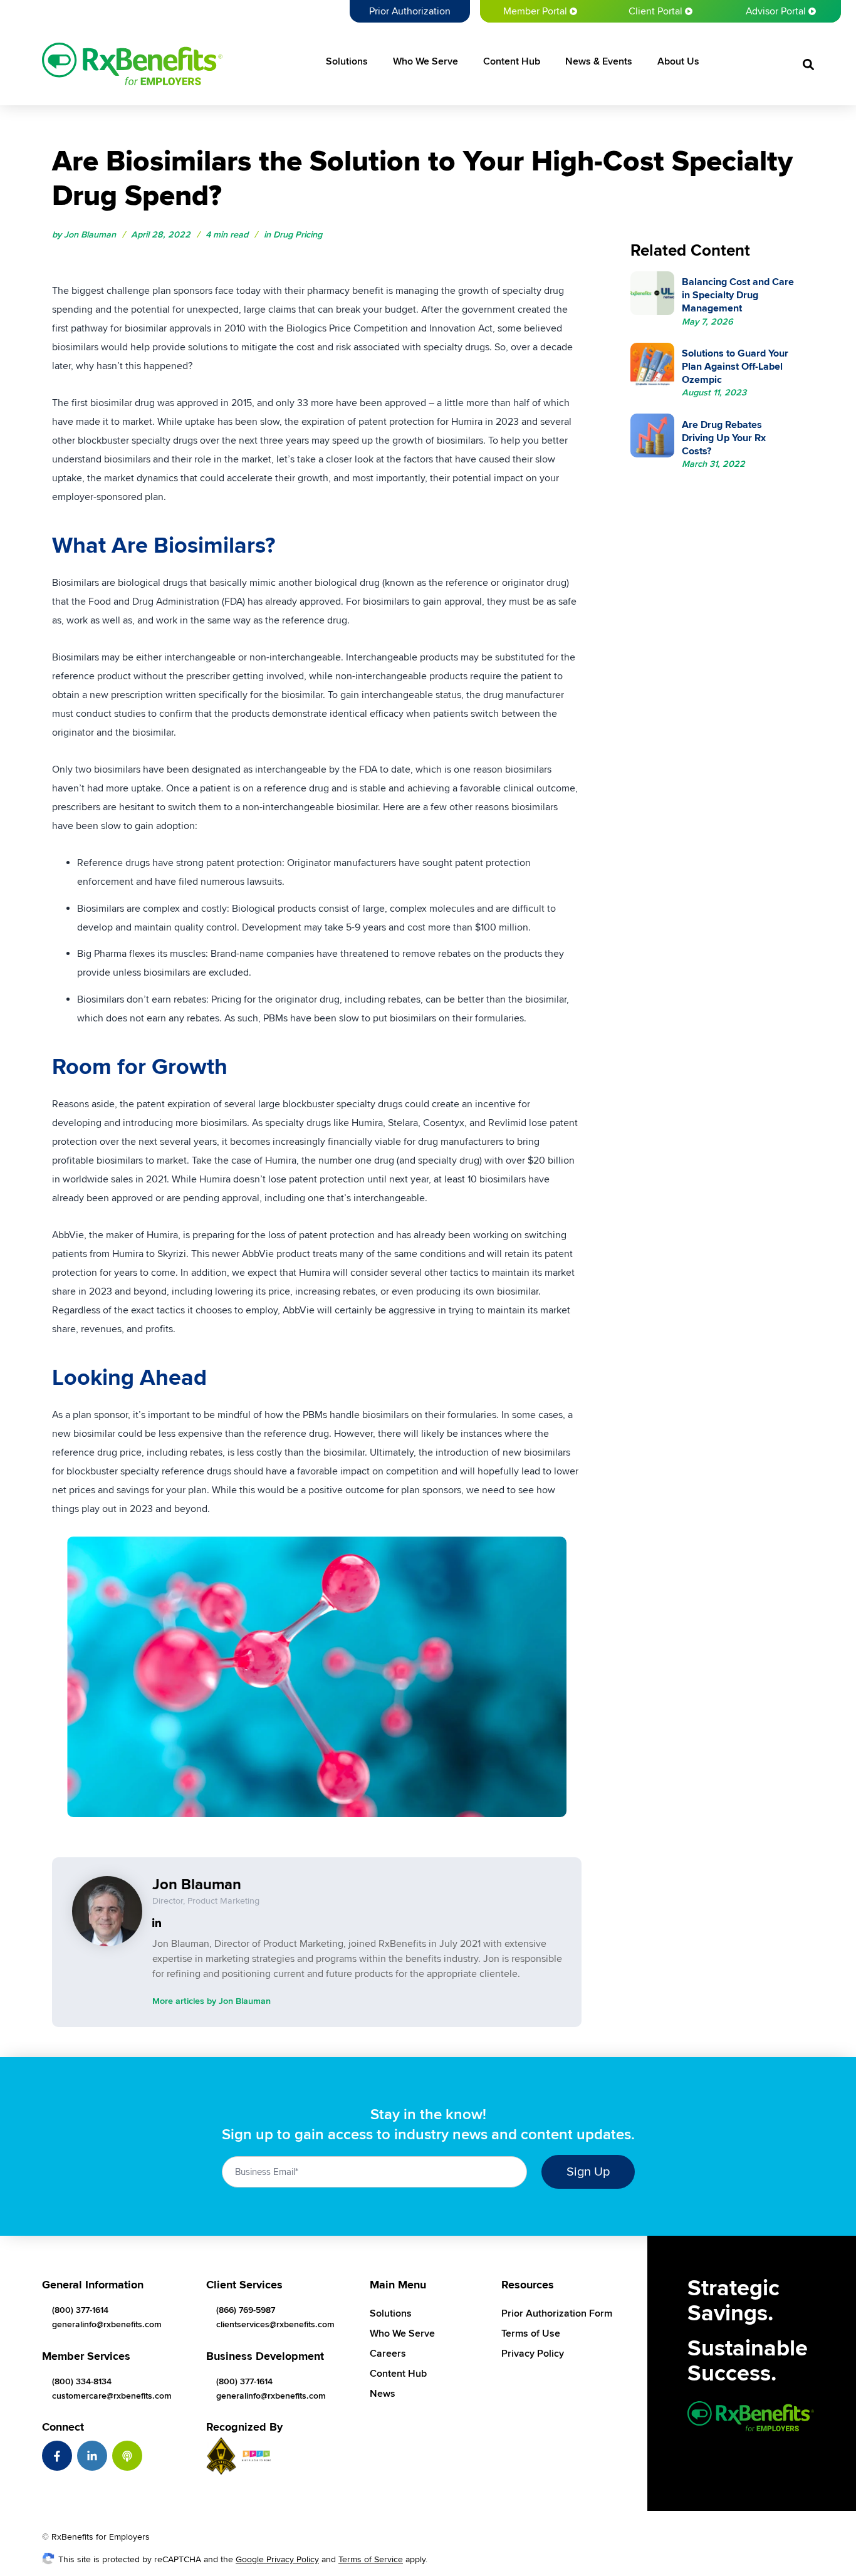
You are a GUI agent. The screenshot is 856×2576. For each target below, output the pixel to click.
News (383, 2394)
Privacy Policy (533, 2354)
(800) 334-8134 (82, 2381)
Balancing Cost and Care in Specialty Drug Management (738, 295)
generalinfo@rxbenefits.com (107, 2324)
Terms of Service (371, 2559)
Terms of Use (531, 2334)
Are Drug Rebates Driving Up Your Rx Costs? (724, 438)
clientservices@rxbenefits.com (275, 2324)
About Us (678, 61)
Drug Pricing (298, 235)
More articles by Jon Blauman (211, 2001)
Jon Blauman (90, 235)
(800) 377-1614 (80, 2310)
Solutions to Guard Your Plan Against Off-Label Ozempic (735, 367)
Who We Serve (425, 61)
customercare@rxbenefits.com (112, 2396)
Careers (388, 2354)
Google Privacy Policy (277, 2559)
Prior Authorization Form (557, 2313)
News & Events (599, 61)
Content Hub (512, 61)
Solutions (347, 61)
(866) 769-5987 (246, 2310)
